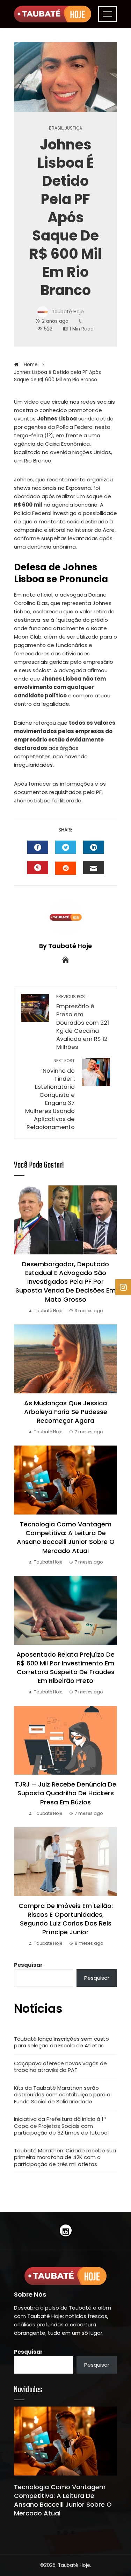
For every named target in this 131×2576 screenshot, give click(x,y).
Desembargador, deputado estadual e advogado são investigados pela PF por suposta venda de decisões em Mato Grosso (65, 1282)
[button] (59, 2533)
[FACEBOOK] (38, 847)
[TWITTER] (66, 847)
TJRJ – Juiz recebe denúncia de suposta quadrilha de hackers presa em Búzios (66, 1793)
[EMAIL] (94, 868)
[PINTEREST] (38, 868)
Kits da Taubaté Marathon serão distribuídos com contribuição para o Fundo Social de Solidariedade (62, 2095)
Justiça (73, 128)
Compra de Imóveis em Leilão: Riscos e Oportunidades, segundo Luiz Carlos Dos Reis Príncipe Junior (66, 1919)
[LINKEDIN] (94, 847)
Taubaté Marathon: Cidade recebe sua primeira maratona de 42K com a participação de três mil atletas (65, 2157)
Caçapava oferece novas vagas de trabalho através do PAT (60, 2067)
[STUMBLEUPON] (66, 868)
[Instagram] (66, 2230)
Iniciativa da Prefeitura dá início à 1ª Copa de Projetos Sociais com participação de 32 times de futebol (61, 2126)
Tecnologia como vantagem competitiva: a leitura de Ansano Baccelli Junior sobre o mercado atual (66, 1537)
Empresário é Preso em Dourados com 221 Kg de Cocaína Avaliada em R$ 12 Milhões (83, 1022)
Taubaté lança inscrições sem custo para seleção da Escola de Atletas (61, 2042)
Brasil (56, 128)
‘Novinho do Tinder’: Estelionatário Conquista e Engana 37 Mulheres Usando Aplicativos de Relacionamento (50, 1095)
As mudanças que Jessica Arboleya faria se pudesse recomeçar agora (66, 1412)
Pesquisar (28, 1965)
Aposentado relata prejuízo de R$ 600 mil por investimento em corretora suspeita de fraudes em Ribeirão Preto (65, 1668)
